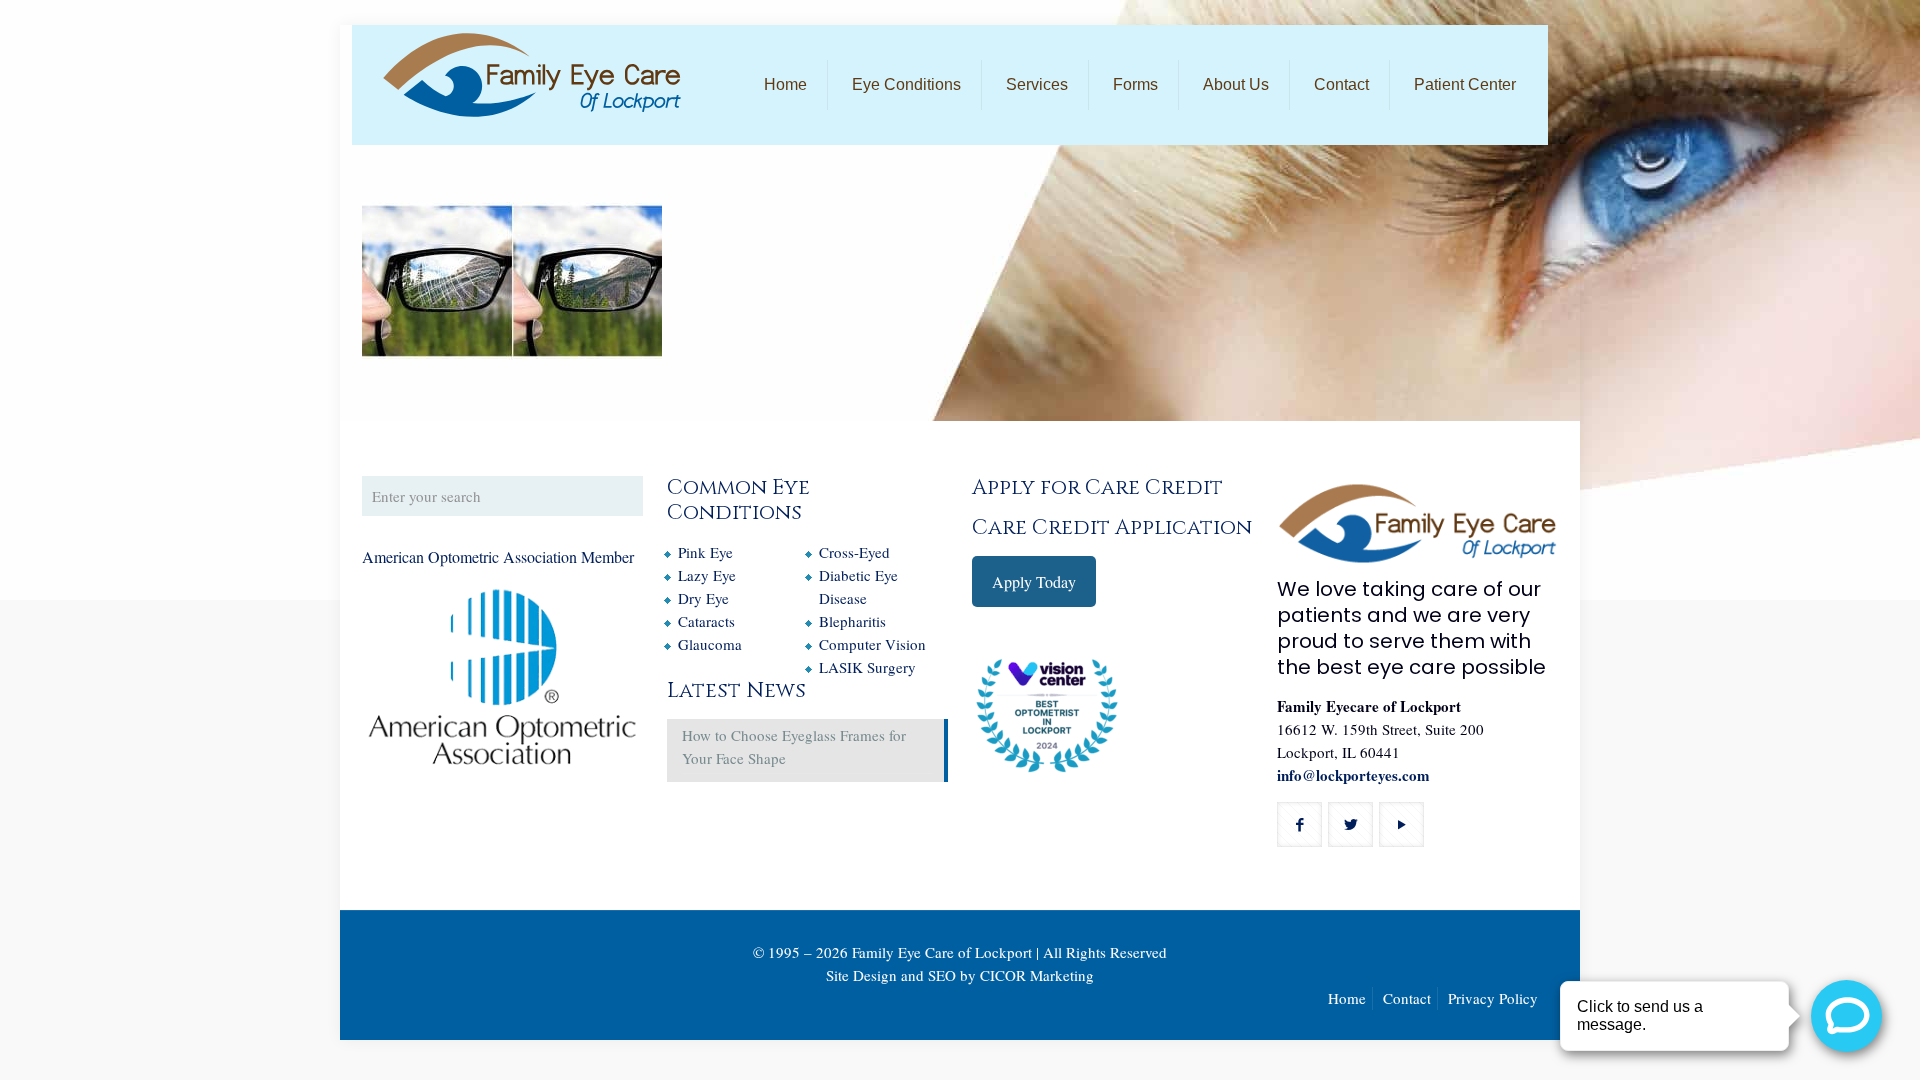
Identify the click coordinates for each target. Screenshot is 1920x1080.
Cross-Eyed (854, 552)
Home (1347, 998)
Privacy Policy (1493, 998)
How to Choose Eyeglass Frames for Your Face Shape (794, 746)
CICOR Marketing (1037, 975)
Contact (1407, 998)
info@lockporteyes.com (1353, 775)
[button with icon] (1299, 824)
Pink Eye (705, 552)
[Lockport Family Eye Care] (532, 75)
